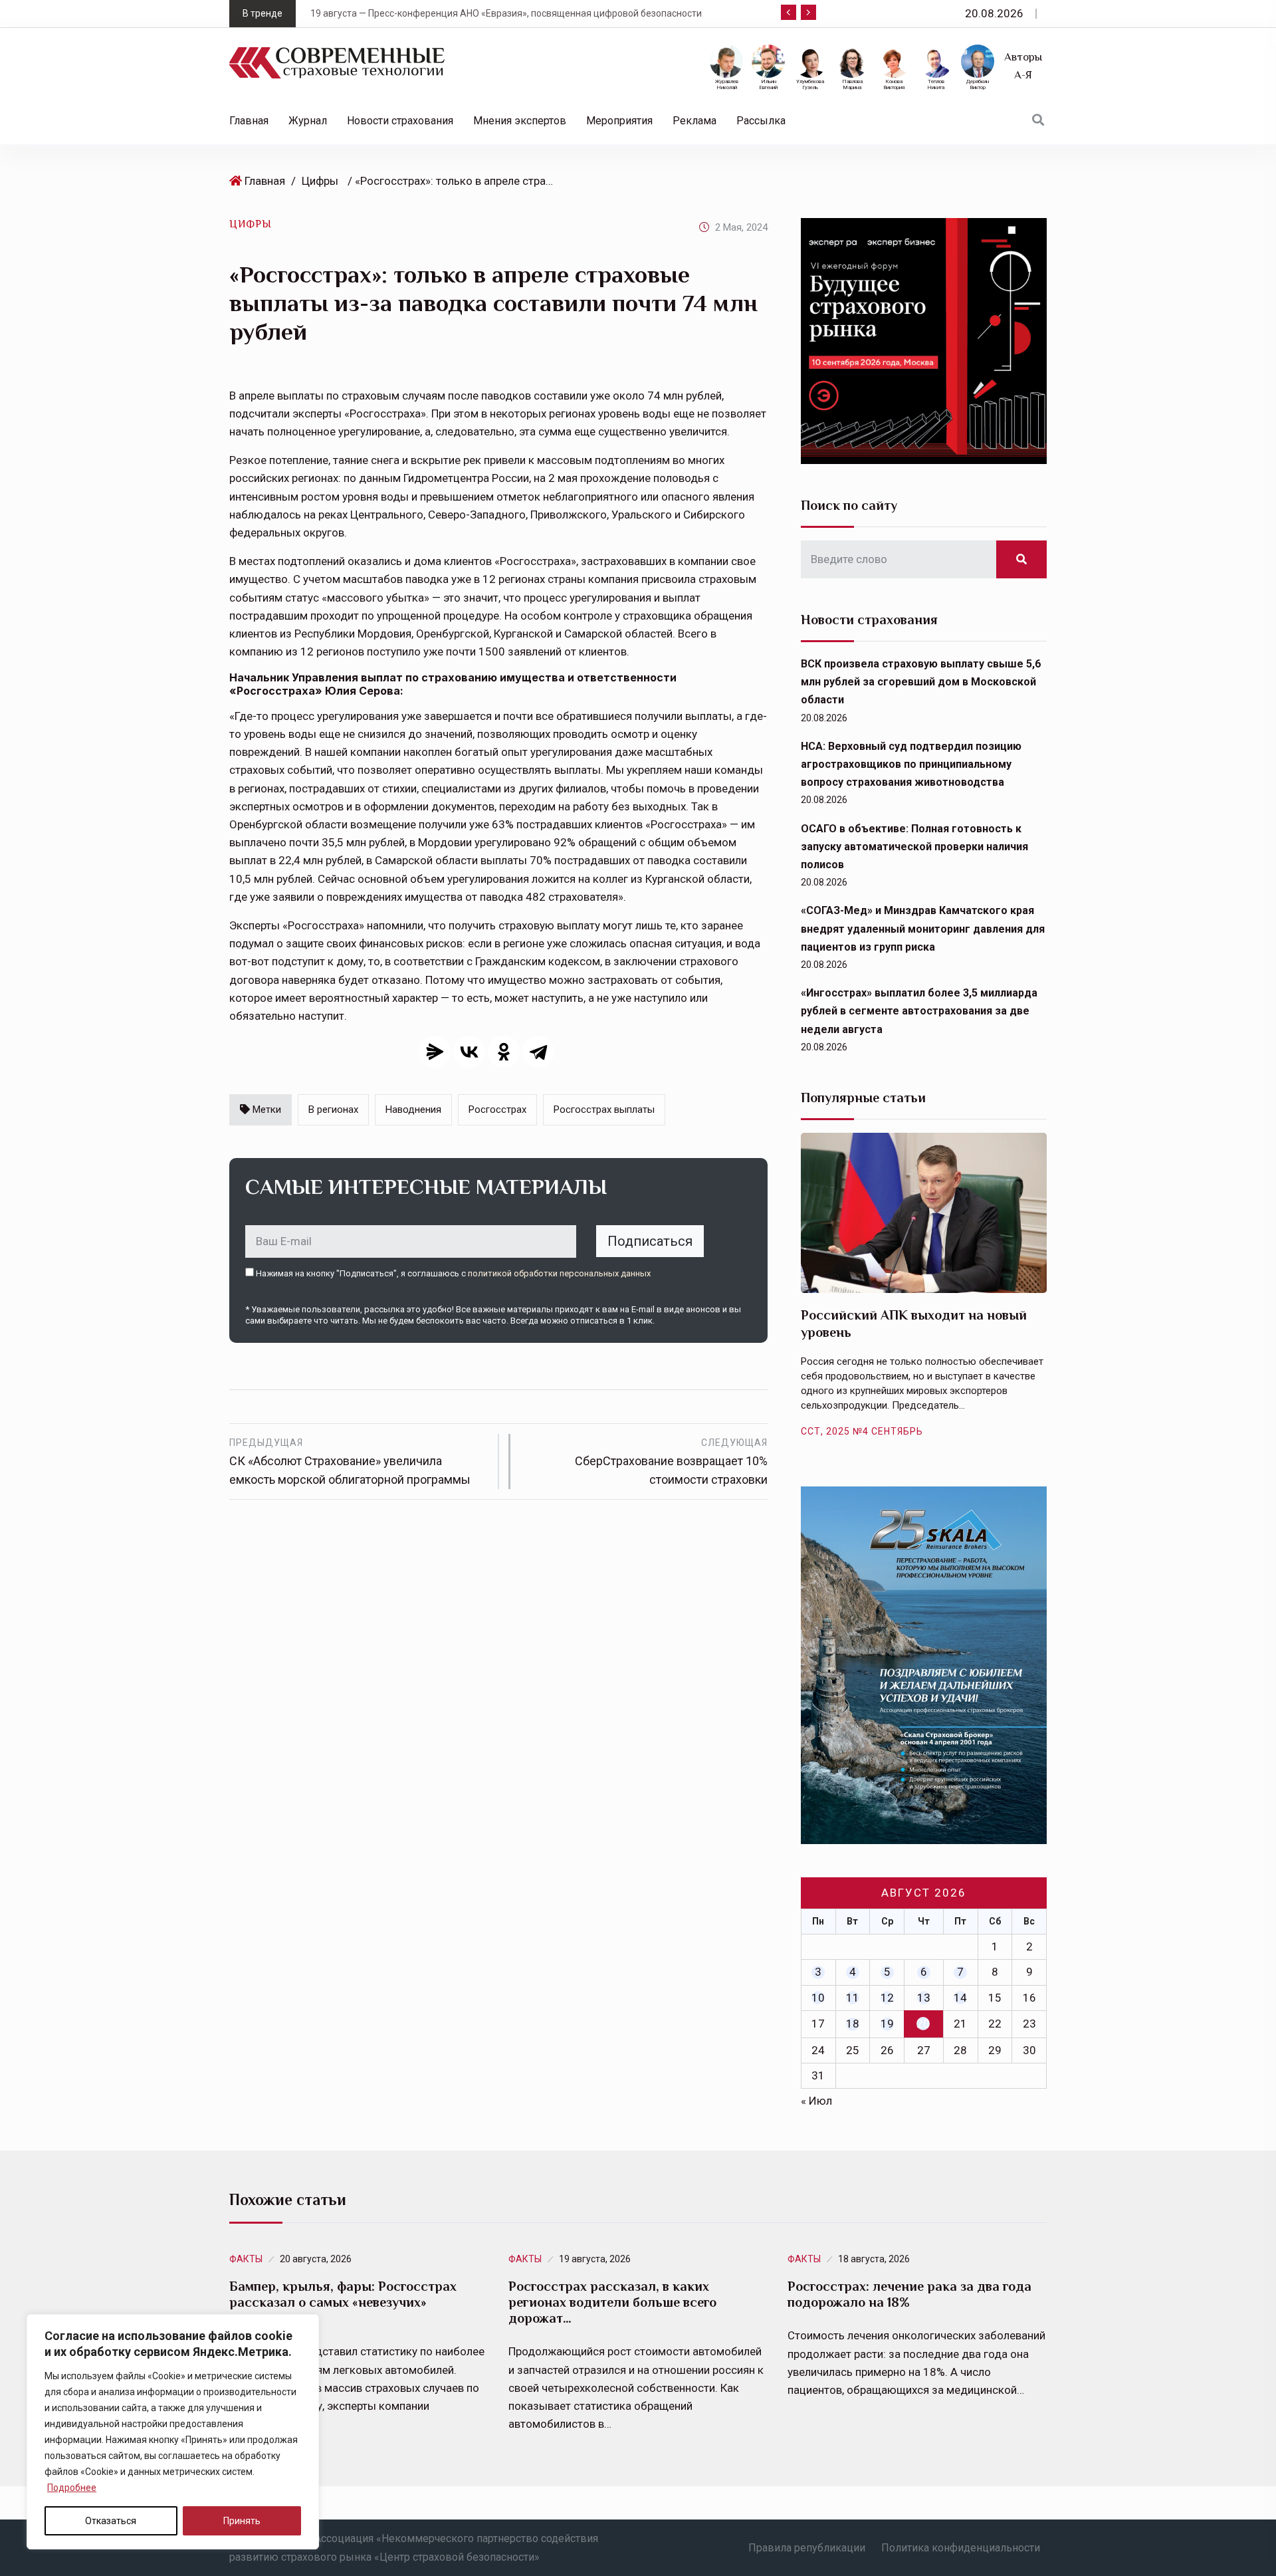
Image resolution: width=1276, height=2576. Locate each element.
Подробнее (72, 2488)
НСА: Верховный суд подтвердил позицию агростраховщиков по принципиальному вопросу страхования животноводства (911, 764)
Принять (242, 2521)
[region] (173, 2432)
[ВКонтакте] (469, 1052)
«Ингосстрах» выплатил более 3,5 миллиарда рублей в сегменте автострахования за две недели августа (919, 1011)
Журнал (308, 121)
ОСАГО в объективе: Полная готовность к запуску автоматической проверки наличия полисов (914, 847)
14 (960, 1998)
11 (853, 1998)
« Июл (816, 2101)
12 (887, 1998)
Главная (249, 121)
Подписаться (650, 1241)
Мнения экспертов (520, 121)
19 (887, 2024)
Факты (246, 2259)
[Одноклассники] (504, 1052)
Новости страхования (400, 121)
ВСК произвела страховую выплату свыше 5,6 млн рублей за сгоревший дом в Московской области (921, 682)
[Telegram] (538, 1052)
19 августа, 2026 (595, 2259)
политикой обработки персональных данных (559, 1273)
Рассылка (761, 121)
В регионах (333, 1110)
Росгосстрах (497, 1110)
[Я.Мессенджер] (435, 1052)
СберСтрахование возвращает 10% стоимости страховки (671, 1462)
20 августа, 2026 (316, 2259)
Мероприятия (619, 121)
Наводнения (413, 1110)
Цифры (320, 181)
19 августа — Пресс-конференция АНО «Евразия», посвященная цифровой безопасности (471, 13)
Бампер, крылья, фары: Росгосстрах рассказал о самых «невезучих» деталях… (343, 2302)
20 (923, 2024)
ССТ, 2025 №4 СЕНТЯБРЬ (862, 1431)
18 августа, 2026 (874, 2259)
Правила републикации (807, 2548)
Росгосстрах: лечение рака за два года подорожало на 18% (909, 2294)
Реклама (694, 121)
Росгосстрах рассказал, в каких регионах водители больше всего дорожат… (612, 2302)
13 (924, 1998)
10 (818, 1998)
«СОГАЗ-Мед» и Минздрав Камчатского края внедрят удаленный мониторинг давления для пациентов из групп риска (923, 928)
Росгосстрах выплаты (604, 1110)
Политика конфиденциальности (961, 2548)
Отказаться (111, 2521)
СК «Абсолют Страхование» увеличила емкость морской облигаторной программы (350, 1462)
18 (853, 2024)
